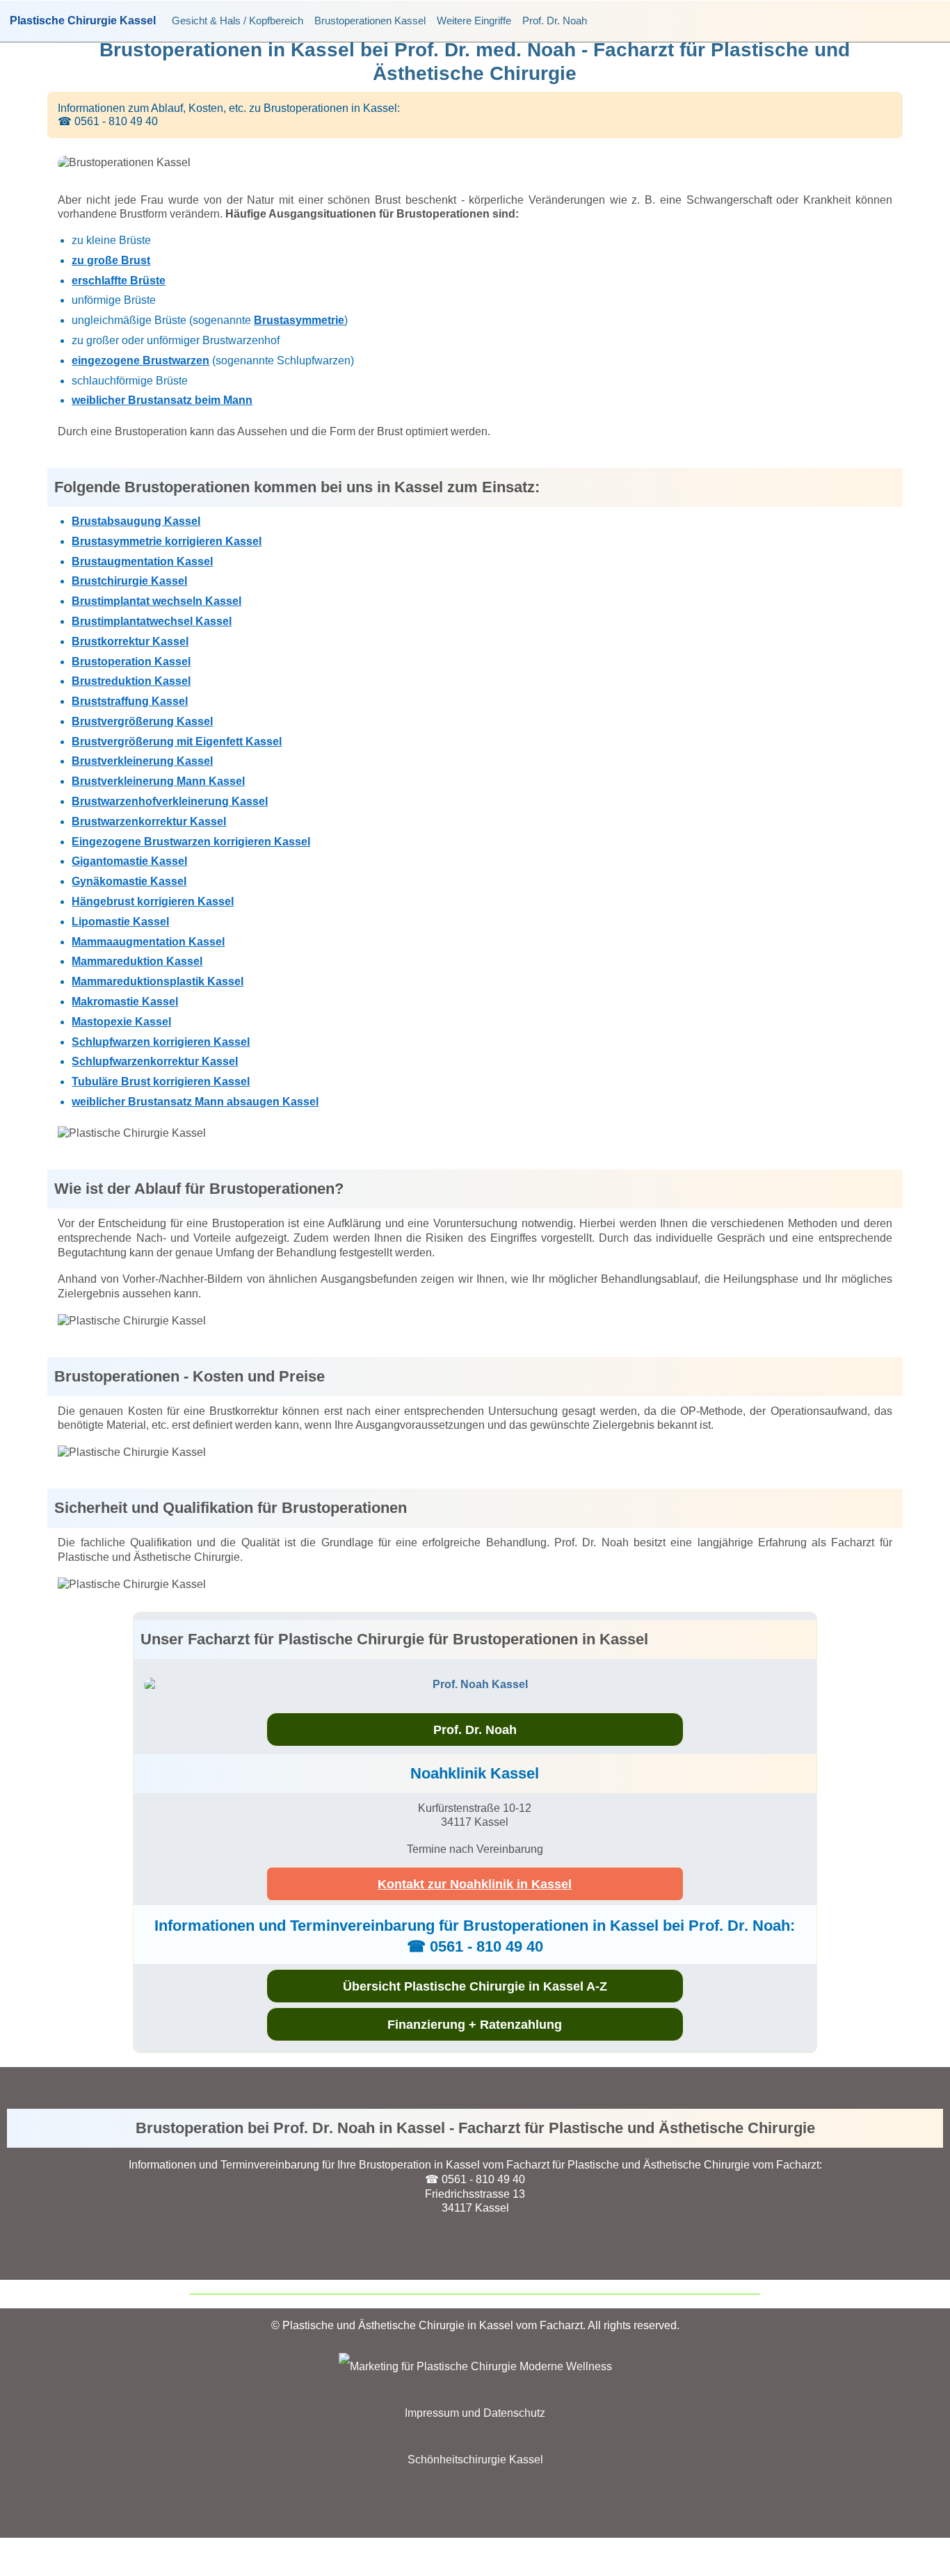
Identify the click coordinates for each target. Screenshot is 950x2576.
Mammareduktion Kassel (137, 961)
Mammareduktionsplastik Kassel (158, 981)
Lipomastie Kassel (120, 922)
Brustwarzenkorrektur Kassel (149, 821)
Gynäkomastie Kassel (129, 881)
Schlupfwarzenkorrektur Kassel (155, 1061)
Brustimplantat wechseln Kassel (156, 601)
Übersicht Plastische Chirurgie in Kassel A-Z (475, 1986)
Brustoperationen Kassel (370, 21)
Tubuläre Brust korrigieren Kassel (161, 1082)
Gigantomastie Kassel (129, 861)
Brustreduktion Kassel (131, 681)
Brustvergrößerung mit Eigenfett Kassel (177, 742)
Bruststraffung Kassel (130, 701)
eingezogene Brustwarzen (140, 361)
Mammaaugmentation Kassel (148, 942)
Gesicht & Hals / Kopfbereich (237, 21)
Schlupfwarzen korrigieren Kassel (161, 1042)
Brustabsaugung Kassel (136, 521)
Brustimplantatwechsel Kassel (152, 621)
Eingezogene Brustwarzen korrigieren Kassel (191, 842)
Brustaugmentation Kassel (142, 561)
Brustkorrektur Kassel (130, 641)
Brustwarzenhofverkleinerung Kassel (170, 801)
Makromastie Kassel (125, 1002)
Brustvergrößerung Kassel (142, 721)
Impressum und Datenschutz (475, 2413)
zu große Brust (111, 260)
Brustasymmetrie (299, 320)
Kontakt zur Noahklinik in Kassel (475, 1884)
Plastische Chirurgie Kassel (83, 21)
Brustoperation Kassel (131, 662)
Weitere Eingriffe (474, 21)
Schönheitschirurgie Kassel (475, 2460)
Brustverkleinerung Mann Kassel (158, 781)
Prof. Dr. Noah (555, 21)
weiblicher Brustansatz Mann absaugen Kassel (195, 1102)
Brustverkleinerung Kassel (142, 761)
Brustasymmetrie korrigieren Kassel (167, 541)
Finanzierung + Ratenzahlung (475, 2025)
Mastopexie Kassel (121, 1022)
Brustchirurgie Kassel (129, 581)
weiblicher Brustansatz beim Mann (162, 400)
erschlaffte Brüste (119, 281)
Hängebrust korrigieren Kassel (153, 901)
